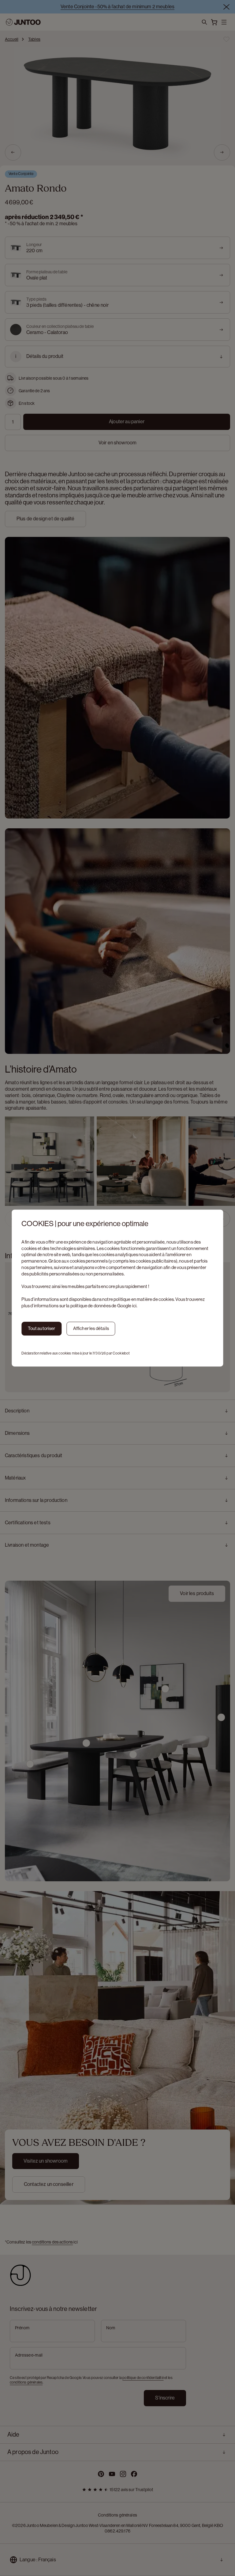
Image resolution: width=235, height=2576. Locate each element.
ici (134, 1306)
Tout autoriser (41, 1328)
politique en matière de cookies (144, 1299)
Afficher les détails (91, 1328)
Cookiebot (121, 1353)
